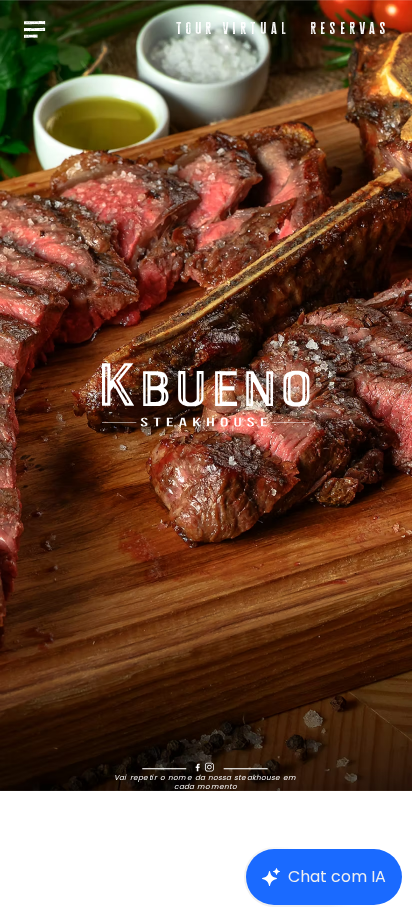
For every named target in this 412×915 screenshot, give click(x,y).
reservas (350, 28)
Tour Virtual (232, 28)
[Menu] (34, 29)
